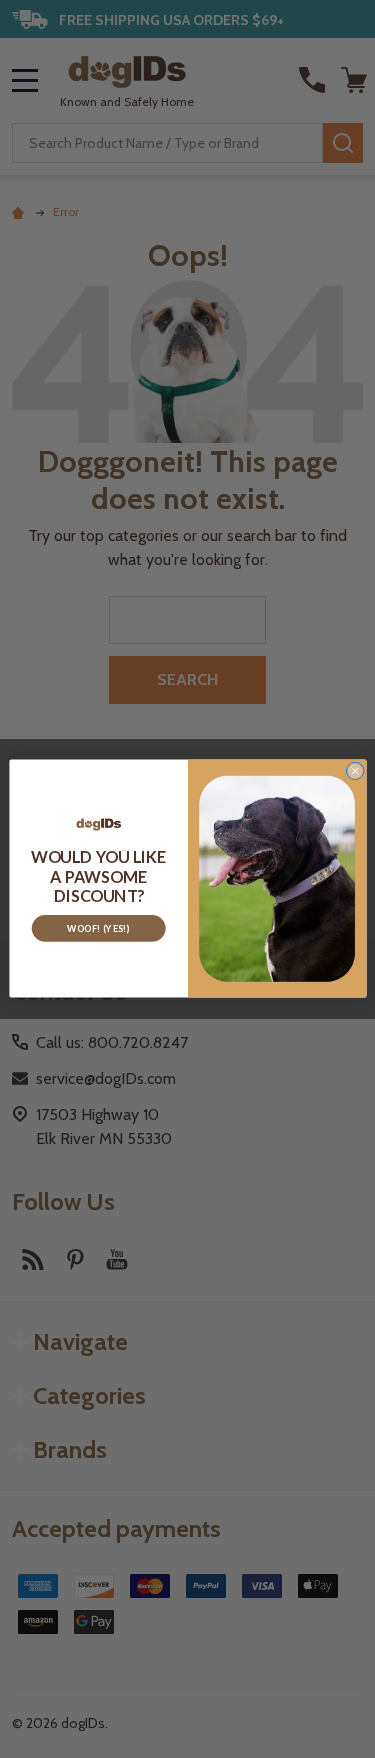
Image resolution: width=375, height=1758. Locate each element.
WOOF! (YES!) (98, 928)
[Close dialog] (355, 772)
